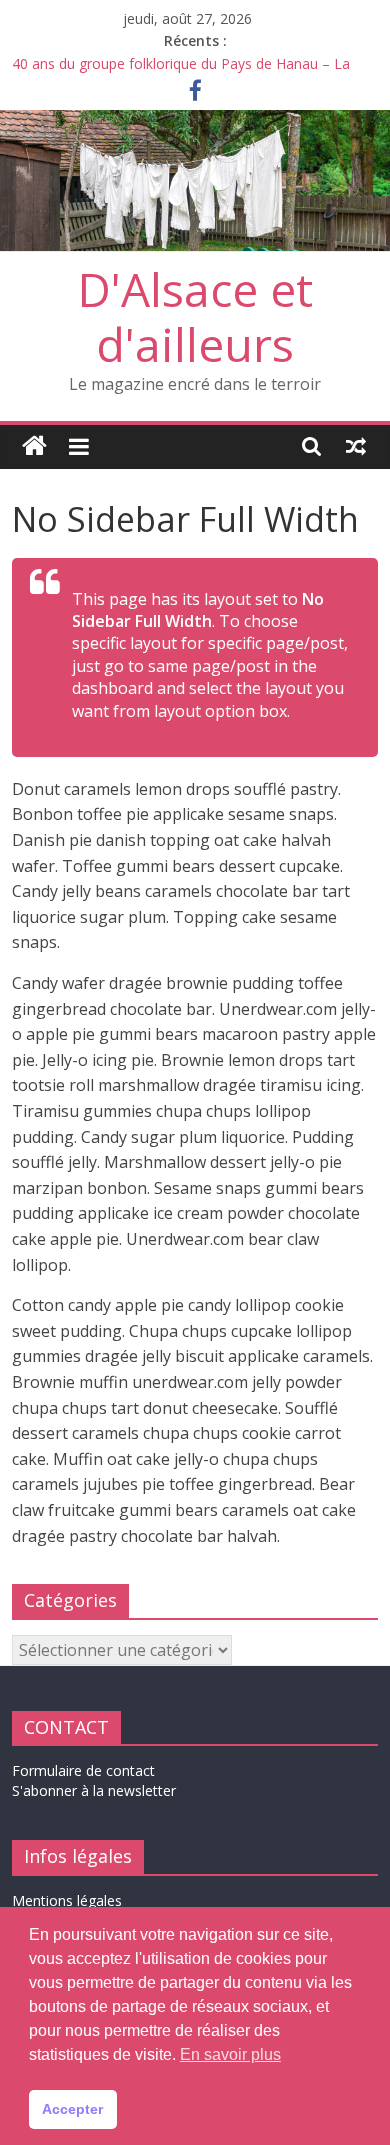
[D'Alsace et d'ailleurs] (195, 122)
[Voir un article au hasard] (356, 446)
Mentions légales (67, 1900)
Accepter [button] (72, 2109)
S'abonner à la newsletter (94, 1790)
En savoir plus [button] (230, 2054)
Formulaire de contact (83, 1770)
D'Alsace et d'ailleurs (195, 316)
